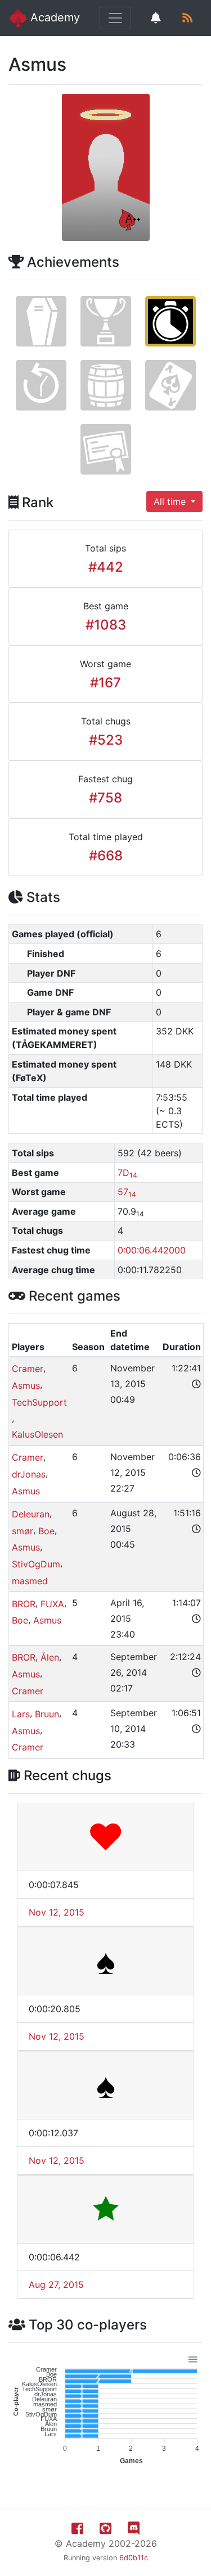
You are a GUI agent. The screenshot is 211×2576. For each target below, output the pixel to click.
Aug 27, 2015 (56, 2285)
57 (127, 1192)
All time (171, 501)
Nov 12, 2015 (57, 1912)
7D (127, 1173)
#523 (106, 740)
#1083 (106, 625)
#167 (105, 683)
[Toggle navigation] (115, 18)
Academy (53, 17)
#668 (106, 856)
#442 (106, 567)
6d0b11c (134, 2558)
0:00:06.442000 (152, 1250)
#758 (105, 798)
